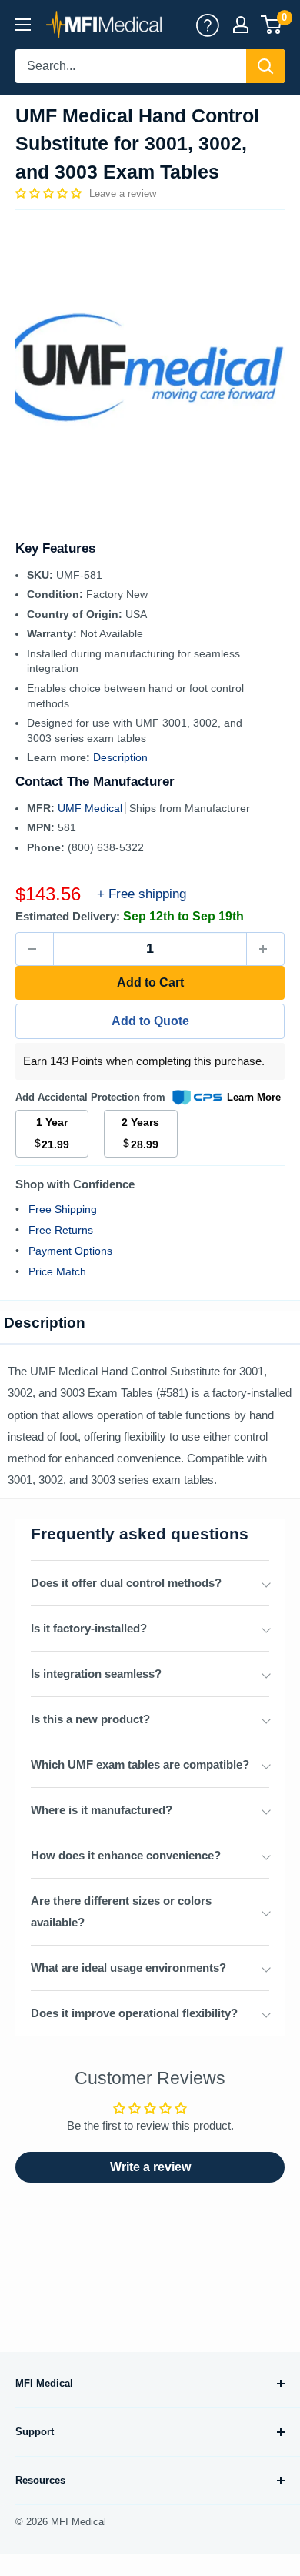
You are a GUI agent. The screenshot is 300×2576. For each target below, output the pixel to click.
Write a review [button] (150, 2167)
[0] (272, 25)
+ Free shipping (142, 894)
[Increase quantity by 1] (265, 949)
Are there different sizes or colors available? (121, 1911)
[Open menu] (23, 25)
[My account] (208, 25)
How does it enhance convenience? (126, 1855)
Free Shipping (63, 1209)
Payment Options (70, 1251)
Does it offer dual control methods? (126, 1583)
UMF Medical (92, 808)
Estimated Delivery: (68, 916)
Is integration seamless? (96, 1674)
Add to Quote (150, 1021)
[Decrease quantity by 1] (35, 949)
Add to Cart (150, 982)
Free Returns (61, 1230)
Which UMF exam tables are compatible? (140, 1764)
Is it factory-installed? (89, 1628)
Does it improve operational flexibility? (134, 2013)
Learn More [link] (254, 1097)
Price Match (57, 1271)
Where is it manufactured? (102, 1810)
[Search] (265, 66)
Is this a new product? (90, 1719)
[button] (50, 193)
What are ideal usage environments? (128, 1968)
